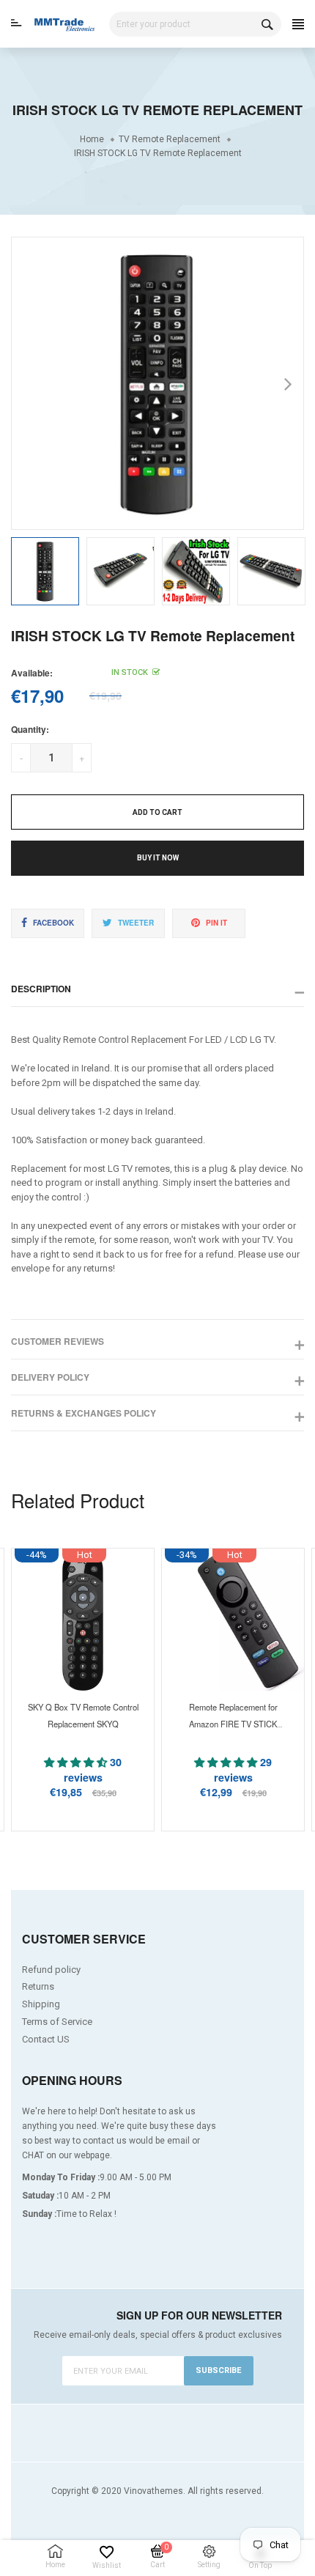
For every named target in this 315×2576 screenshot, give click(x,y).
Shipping (41, 2004)
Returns (38, 1986)
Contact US (46, 2039)
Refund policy (51, 1970)
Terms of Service (57, 2022)
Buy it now (158, 858)
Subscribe (218, 2370)
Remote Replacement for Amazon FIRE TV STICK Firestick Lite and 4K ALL (233, 1724)
